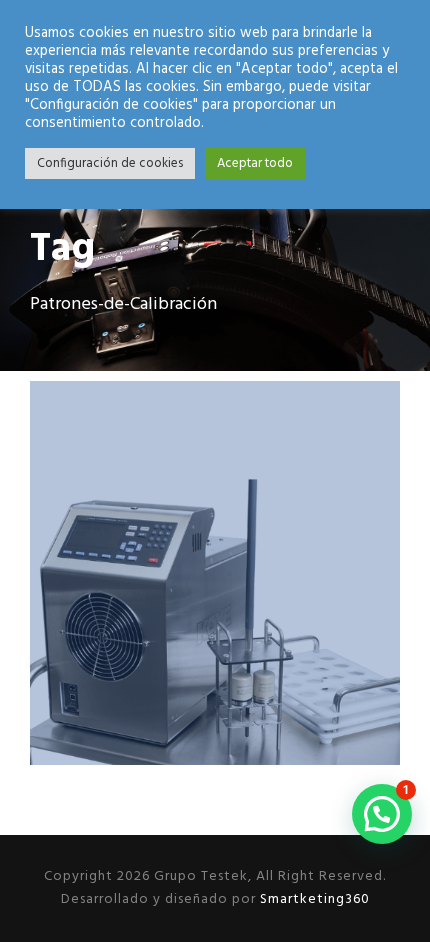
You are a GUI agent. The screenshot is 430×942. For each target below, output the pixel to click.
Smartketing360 (313, 899)
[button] (382, 814)
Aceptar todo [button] (255, 163)
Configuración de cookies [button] (110, 163)
